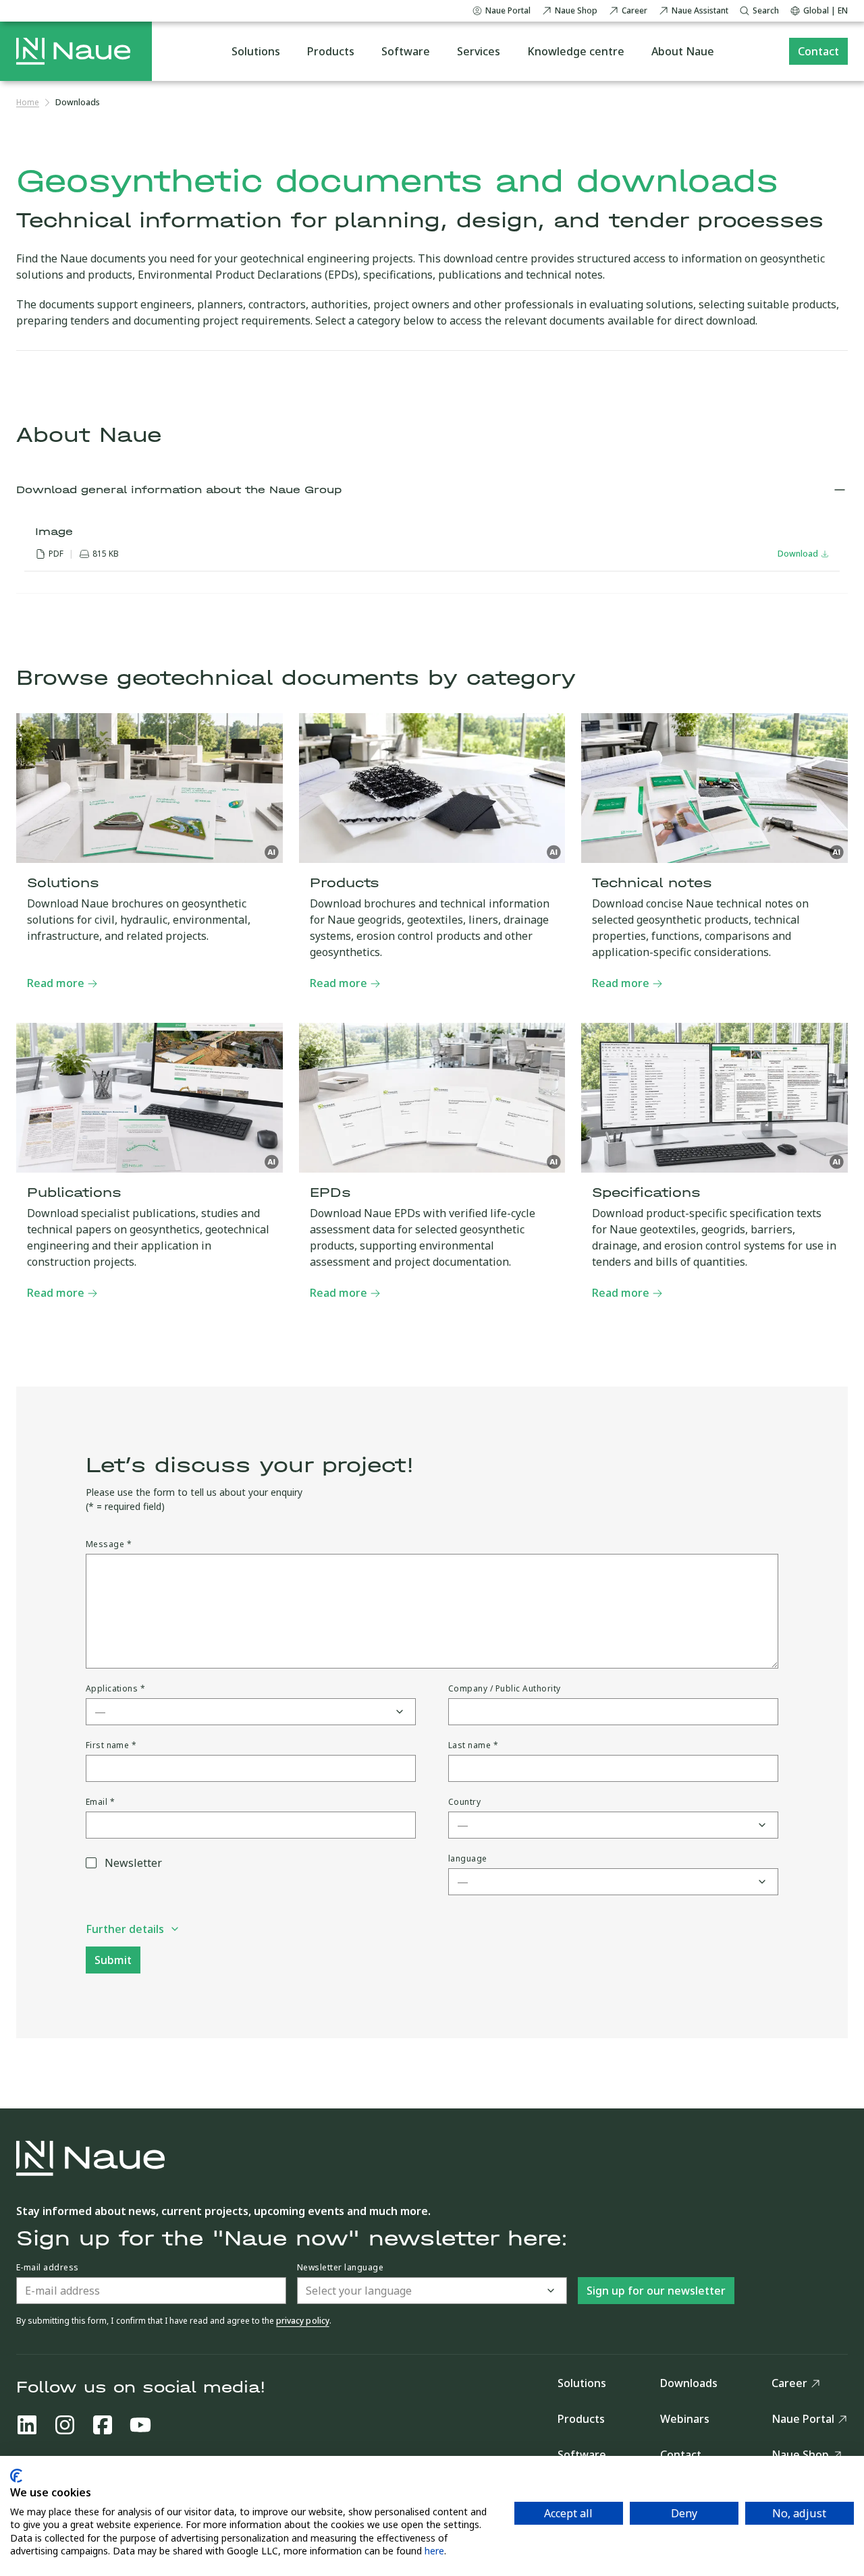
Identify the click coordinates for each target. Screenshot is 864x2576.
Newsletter (133, 1863)
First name (111, 1745)
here (434, 2551)
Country (464, 1802)
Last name (473, 1745)
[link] (78, 103)
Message (109, 1544)
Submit (113, 1960)
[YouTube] (140, 2425)
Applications (116, 1689)
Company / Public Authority (504, 1689)
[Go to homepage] (73, 51)
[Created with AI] (272, 852)
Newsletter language (340, 2268)
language (468, 1859)
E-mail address (48, 2268)
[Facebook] (103, 2425)
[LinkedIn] (27, 2425)
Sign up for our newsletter (656, 2291)
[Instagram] (65, 2425)
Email (100, 1802)
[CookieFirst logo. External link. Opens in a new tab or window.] (16, 2476)
